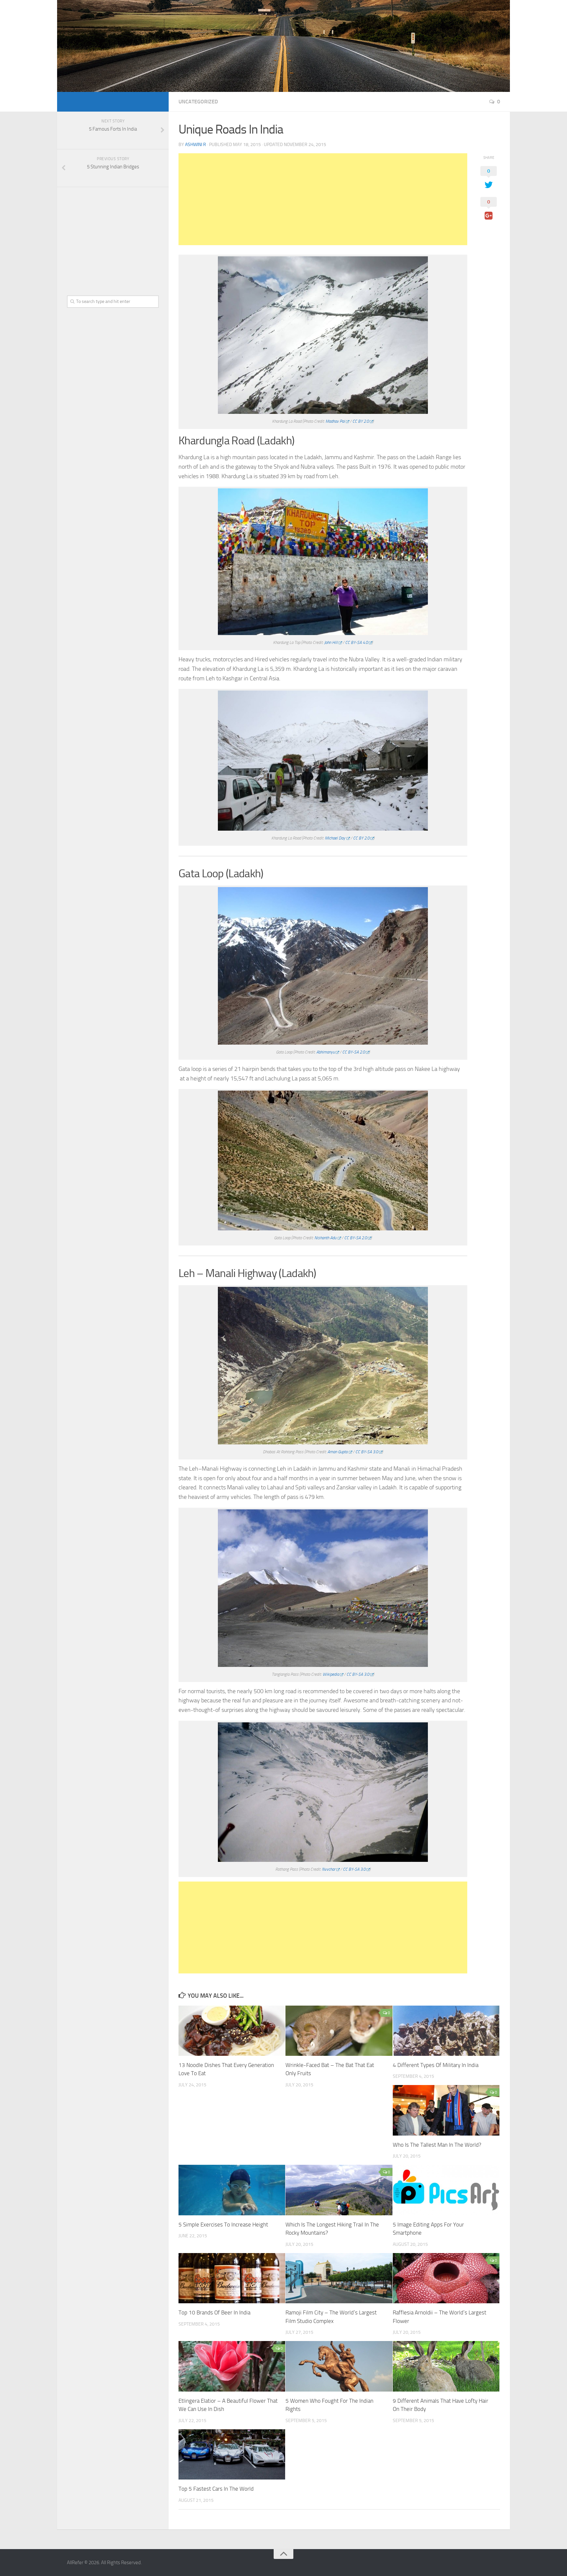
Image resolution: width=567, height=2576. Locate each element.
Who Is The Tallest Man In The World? (437, 2145)
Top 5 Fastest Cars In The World (216, 2489)
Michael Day (335, 838)
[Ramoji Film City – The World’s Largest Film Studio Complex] (339, 2278)
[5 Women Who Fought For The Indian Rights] (339, 2366)
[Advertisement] (323, 199)
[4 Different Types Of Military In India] (446, 2031)
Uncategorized (198, 102)
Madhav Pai (335, 421)
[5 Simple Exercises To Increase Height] (232, 2190)
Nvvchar (329, 1869)
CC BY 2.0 (361, 421)
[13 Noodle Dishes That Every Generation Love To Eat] (232, 2031)
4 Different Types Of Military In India (436, 2065)
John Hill (331, 642)
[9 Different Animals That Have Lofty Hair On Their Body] (446, 2366)
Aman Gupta (337, 1452)
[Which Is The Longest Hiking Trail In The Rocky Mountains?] (339, 2190)
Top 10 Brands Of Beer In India (214, 2312)
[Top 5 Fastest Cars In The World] (232, 2454)
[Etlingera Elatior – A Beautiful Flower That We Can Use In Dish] (232, 2366)
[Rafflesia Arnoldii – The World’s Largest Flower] (446, 2278)
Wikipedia (331, 1674)
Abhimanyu (325, 1052)
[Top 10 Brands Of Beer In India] (232, 2278)
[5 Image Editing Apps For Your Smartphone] (446, 2190)
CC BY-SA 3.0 (367, 1452)
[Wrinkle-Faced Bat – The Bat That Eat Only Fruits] (339, 2031)
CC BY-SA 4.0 (357, 642)
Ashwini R (196, 145)
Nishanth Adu (325, 1238)
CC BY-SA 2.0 (354, 1052)
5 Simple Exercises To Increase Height (223, 2225)
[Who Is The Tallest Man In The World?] (446, 2110)
